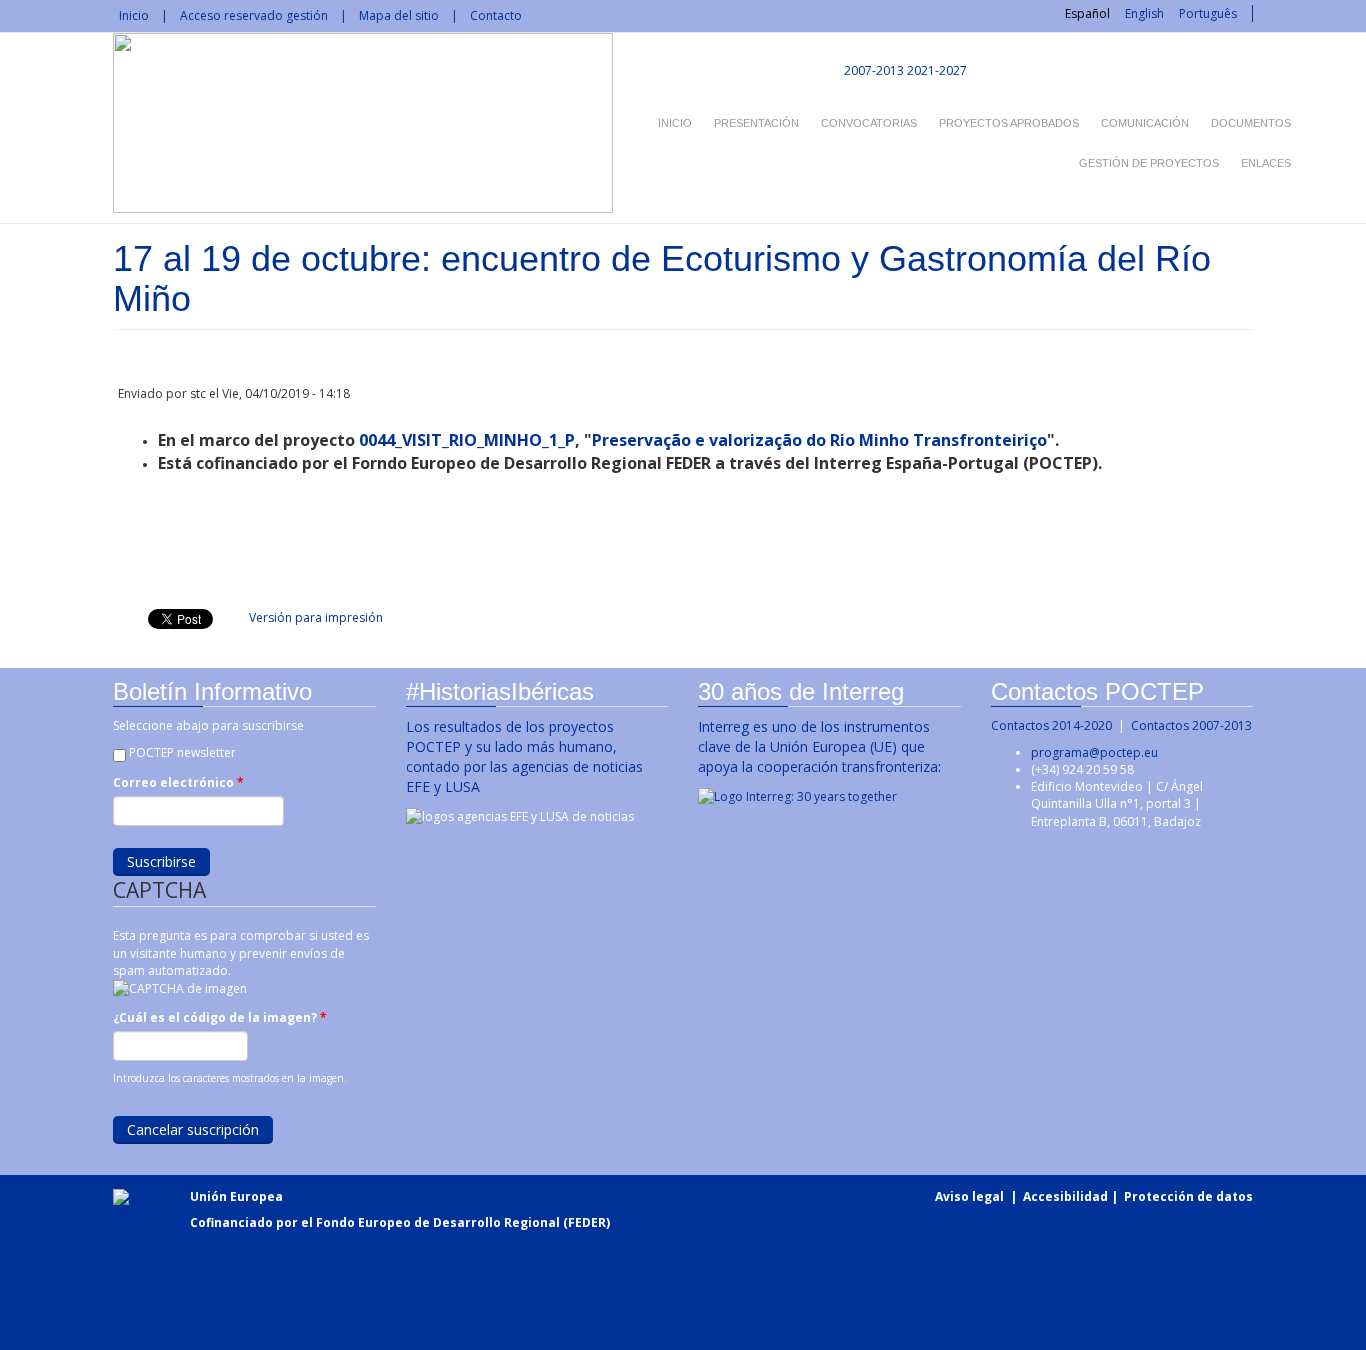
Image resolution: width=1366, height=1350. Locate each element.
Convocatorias (869, 123)
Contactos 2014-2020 (1051, 725)
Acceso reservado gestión (254, 15)
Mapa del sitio (399, 15)
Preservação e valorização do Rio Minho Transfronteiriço (819, 440)
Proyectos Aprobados (1009, 123)
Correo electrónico (178, 782)
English (1144, 13)
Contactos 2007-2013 (1191, 725)
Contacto (496, 15)
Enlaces (1266, 163)
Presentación (756, 123)
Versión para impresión (316, 617)
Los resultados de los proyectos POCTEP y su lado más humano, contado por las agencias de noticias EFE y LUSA (524, 756)
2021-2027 (937, 70)
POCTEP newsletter (182, 752)
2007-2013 (872, 70)
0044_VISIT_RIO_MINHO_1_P (467, 440)
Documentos (1251, 123)
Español (1087, 13)
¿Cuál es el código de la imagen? (220, 1017)
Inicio (134, 15)
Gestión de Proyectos (1149, 163)
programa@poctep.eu (1094, 752)
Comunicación (1145, 123)
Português (1208, 13)
